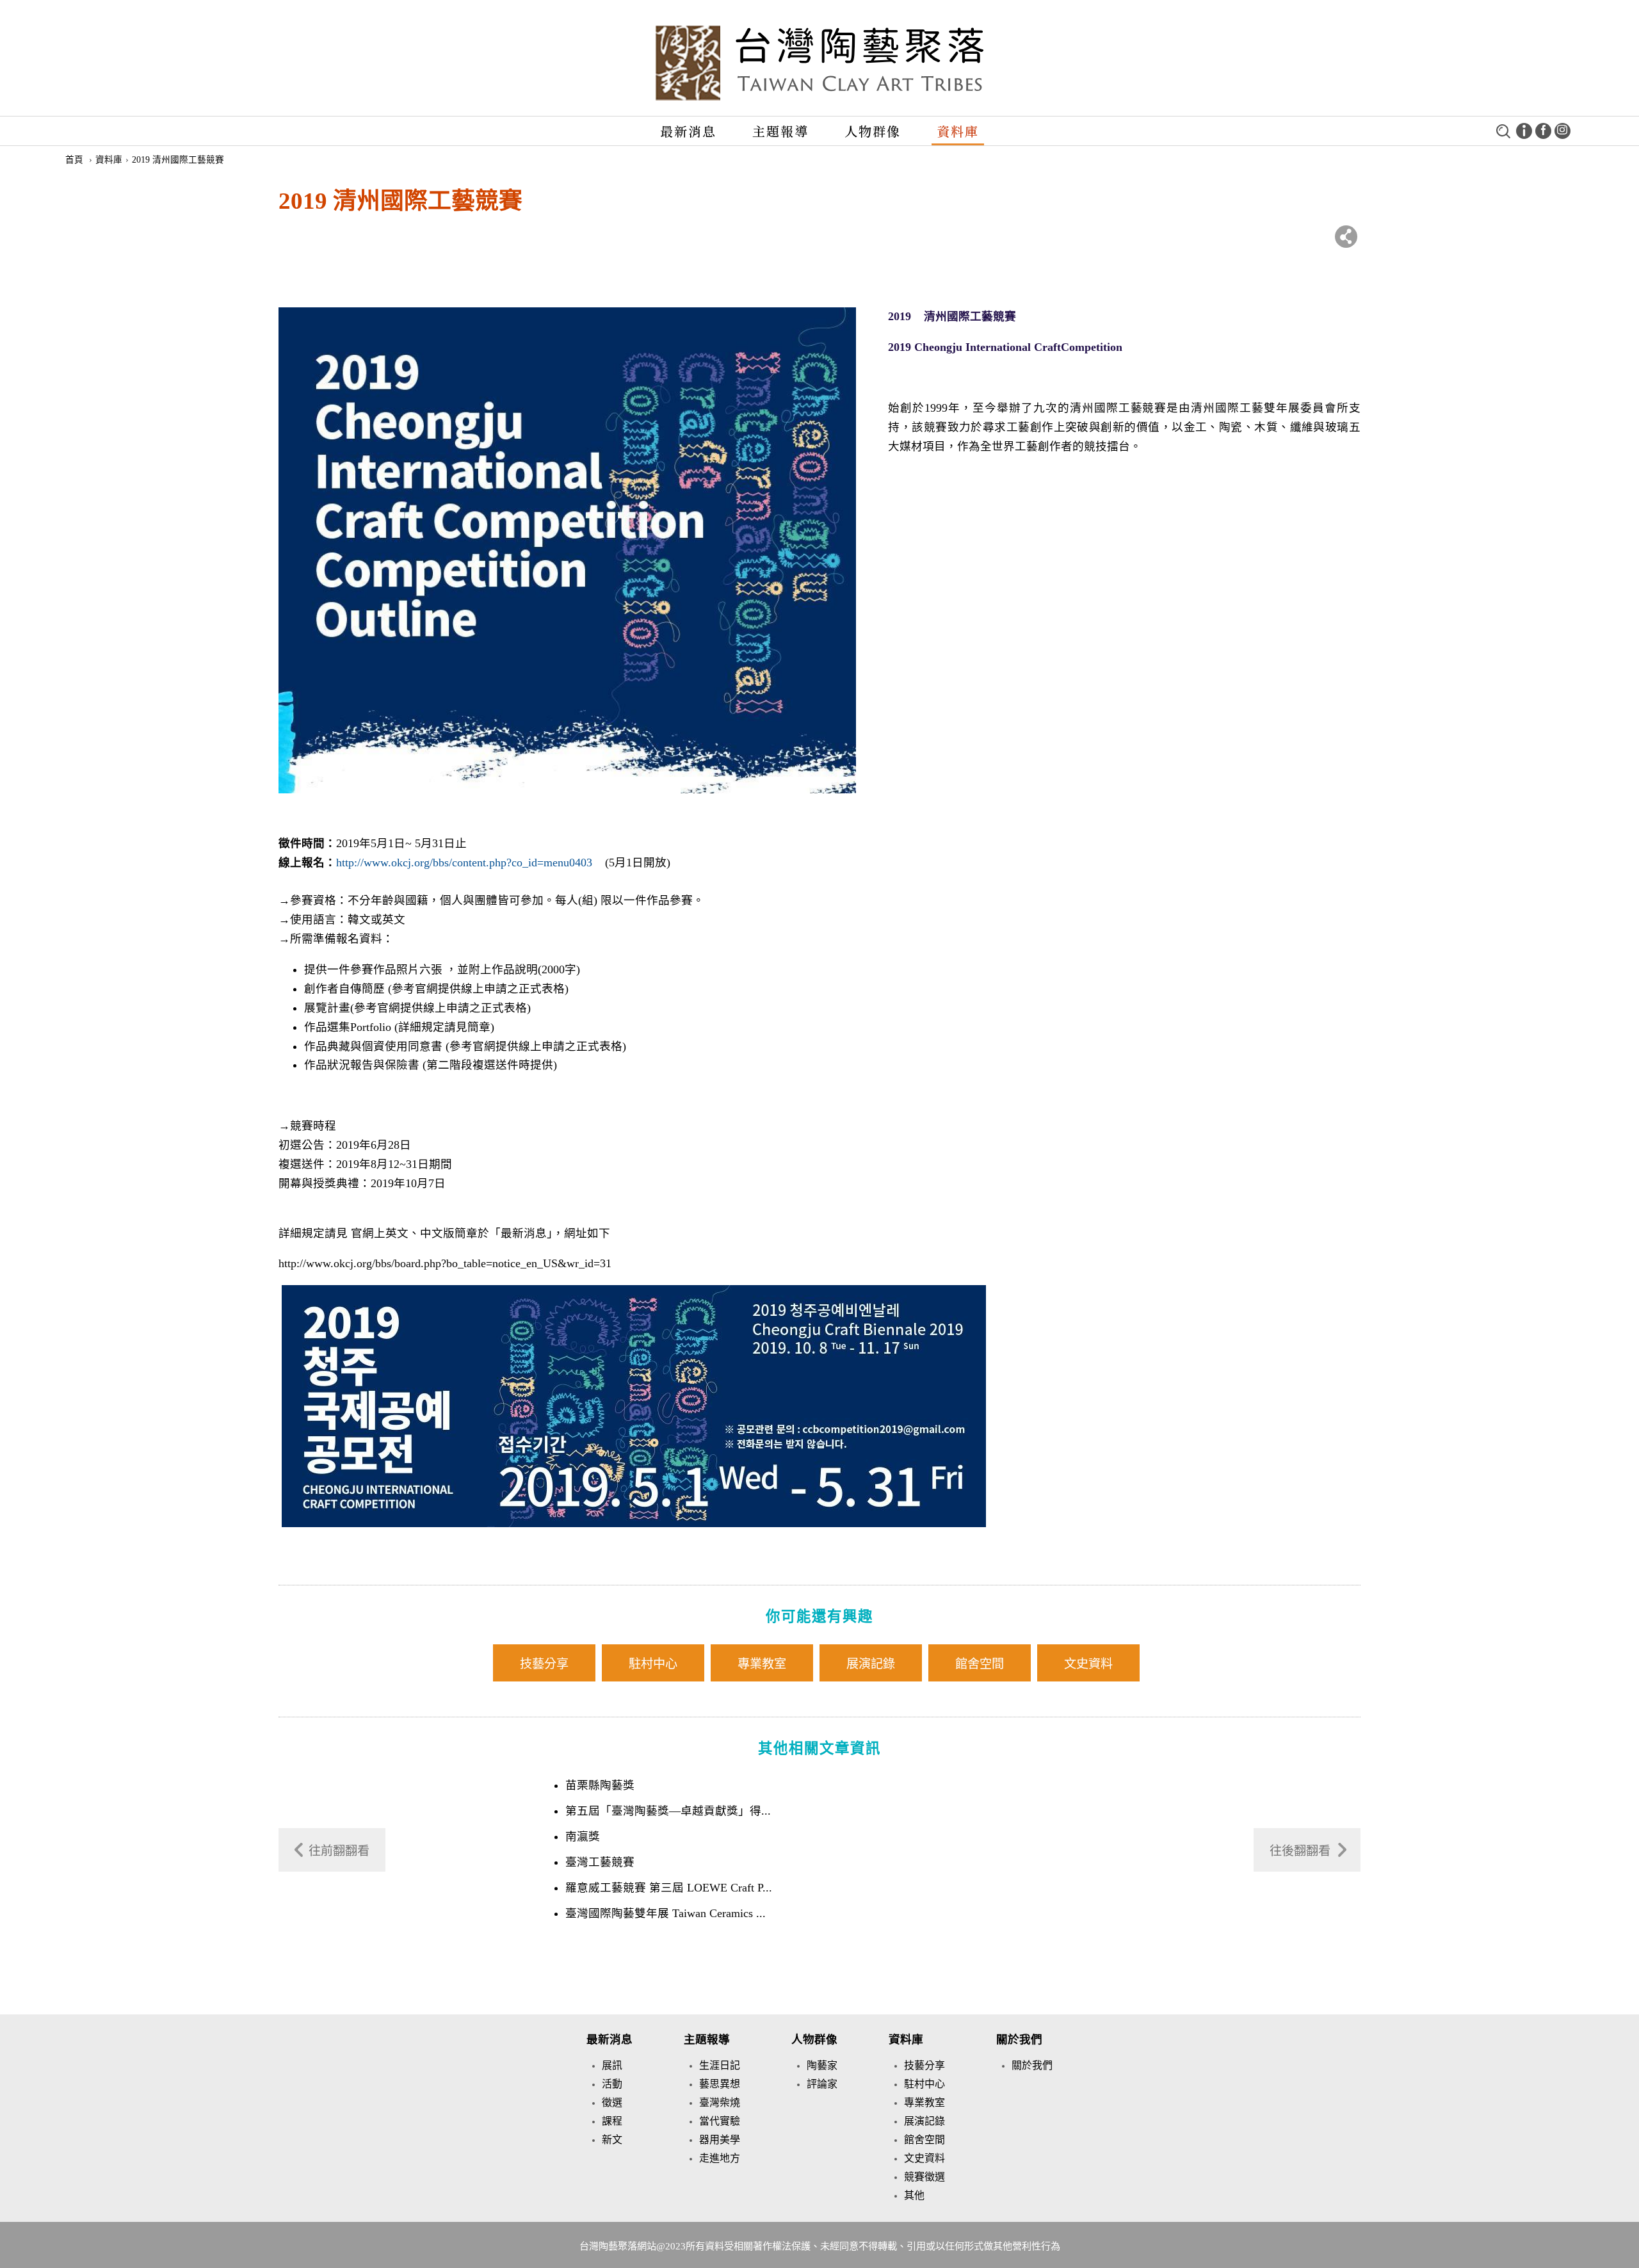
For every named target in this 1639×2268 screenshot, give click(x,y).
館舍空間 (980, 1664)
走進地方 (720, 2158)
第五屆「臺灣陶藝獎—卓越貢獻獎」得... (668, 1811)
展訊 (612, 2065)
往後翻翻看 (1300, 1851)
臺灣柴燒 (720, 2102)
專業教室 (762, 1664)
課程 (612, 2121)
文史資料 (1088, 1664)
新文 (612, 2140)
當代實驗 (720, 2121)
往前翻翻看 (339, 1851)
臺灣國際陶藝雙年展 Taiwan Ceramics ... (666, 1913)
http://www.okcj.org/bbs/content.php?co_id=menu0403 (464, 863)
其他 (914, 2195)
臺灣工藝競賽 (600, 1862)
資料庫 (958, 131)
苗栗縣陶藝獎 (600, 1785)
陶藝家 (822, 2065)
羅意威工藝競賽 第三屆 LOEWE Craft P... (669, 1888)
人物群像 (873, 131)
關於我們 (1019, 2039)
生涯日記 (720, 2065)
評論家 (822, 2084)
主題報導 (780, 131)
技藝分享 (544, 1664)
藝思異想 (720, 2084)
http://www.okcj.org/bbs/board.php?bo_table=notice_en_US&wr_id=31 (445, 1263)
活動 (612, 2084)
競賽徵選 (924, 2177)
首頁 (74, 160)
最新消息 (688, 131)
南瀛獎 (583, 1836)
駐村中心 (653, 1664)
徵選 (612, 2102)
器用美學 (720, 2140)
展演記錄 (871, 1664)
